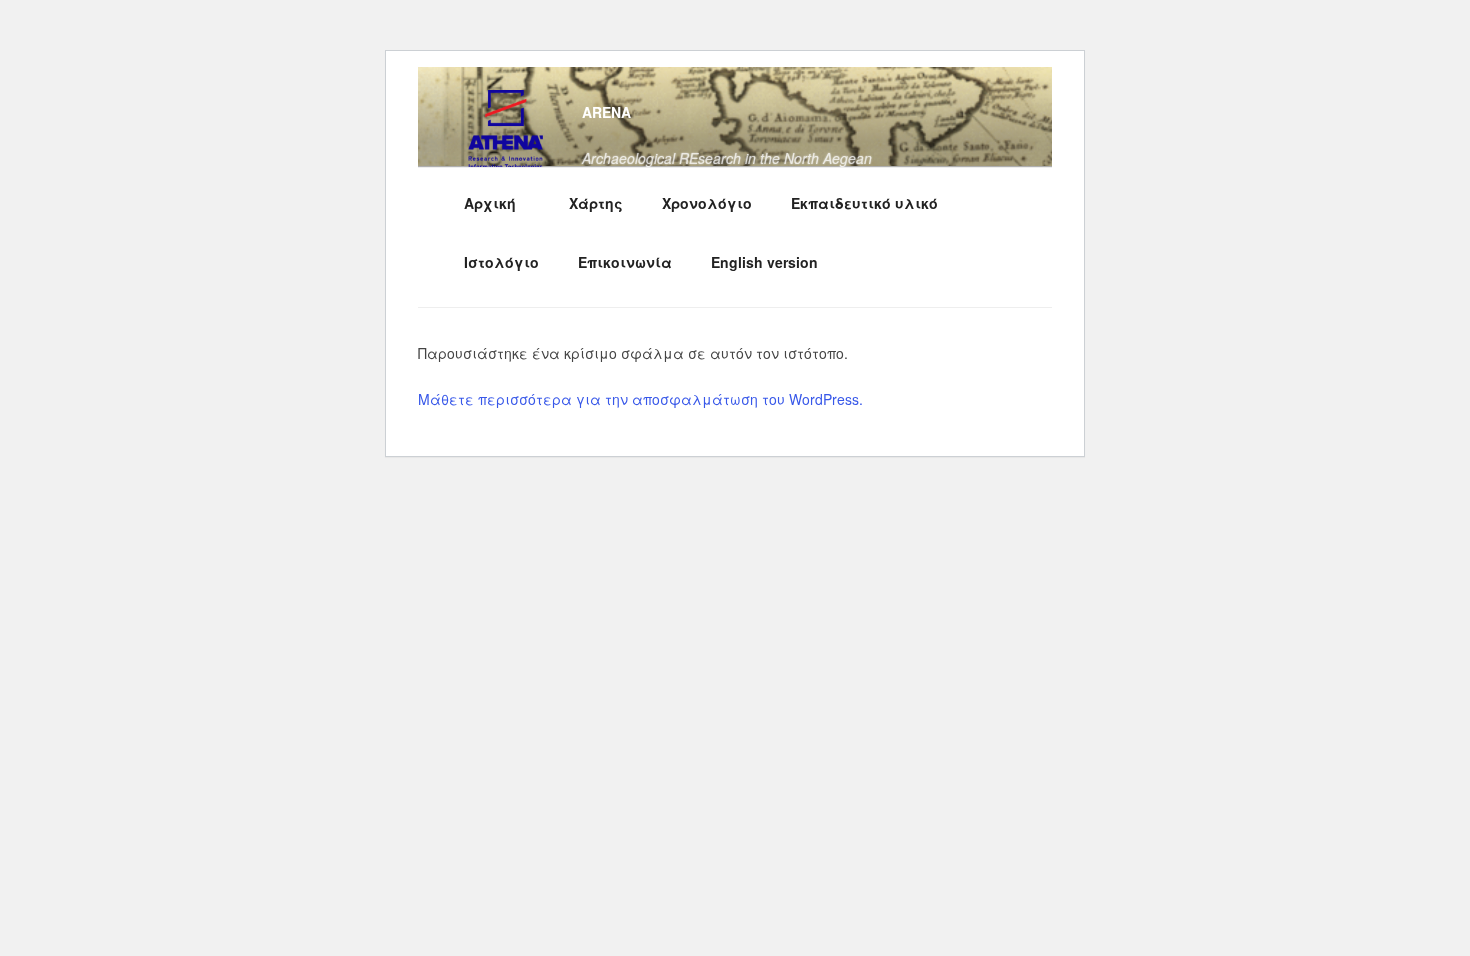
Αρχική (490, 203)
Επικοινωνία (625, 262)
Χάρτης (596, 203)
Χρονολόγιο (707, 203)
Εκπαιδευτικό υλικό (864, 203)
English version (764, 262)
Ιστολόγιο (501, 262)
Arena (606, 112)
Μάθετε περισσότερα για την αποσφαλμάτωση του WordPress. (640, 399)
